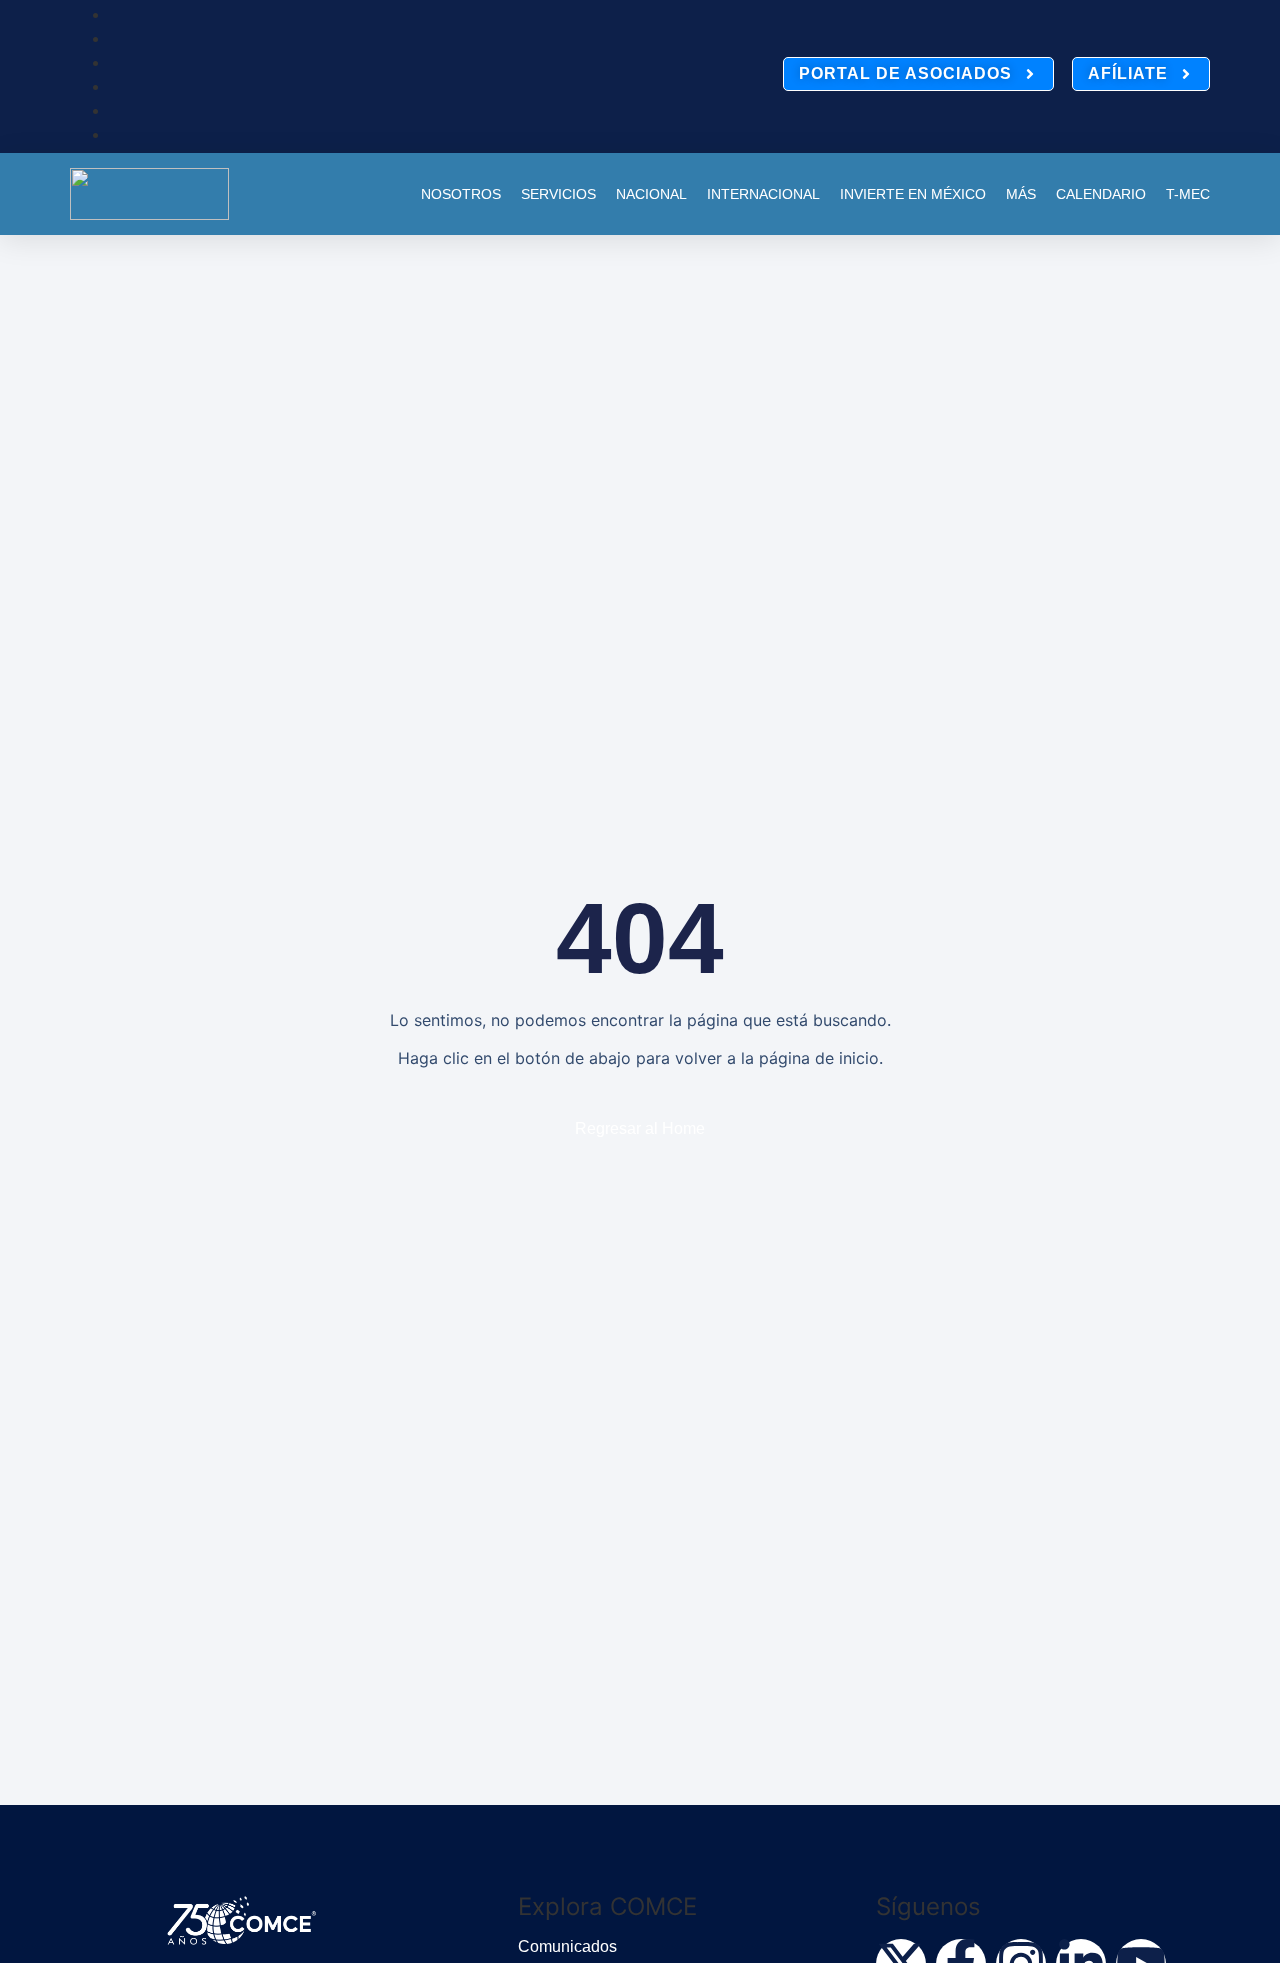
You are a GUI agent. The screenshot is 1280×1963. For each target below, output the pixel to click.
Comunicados (567, 1946)
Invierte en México (913, 194)
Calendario (1101, 194)
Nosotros (461, 194)
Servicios (558, 194)
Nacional (651, 194)
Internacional (763, 194)
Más (1021, 194)
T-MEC (1188, 194)
